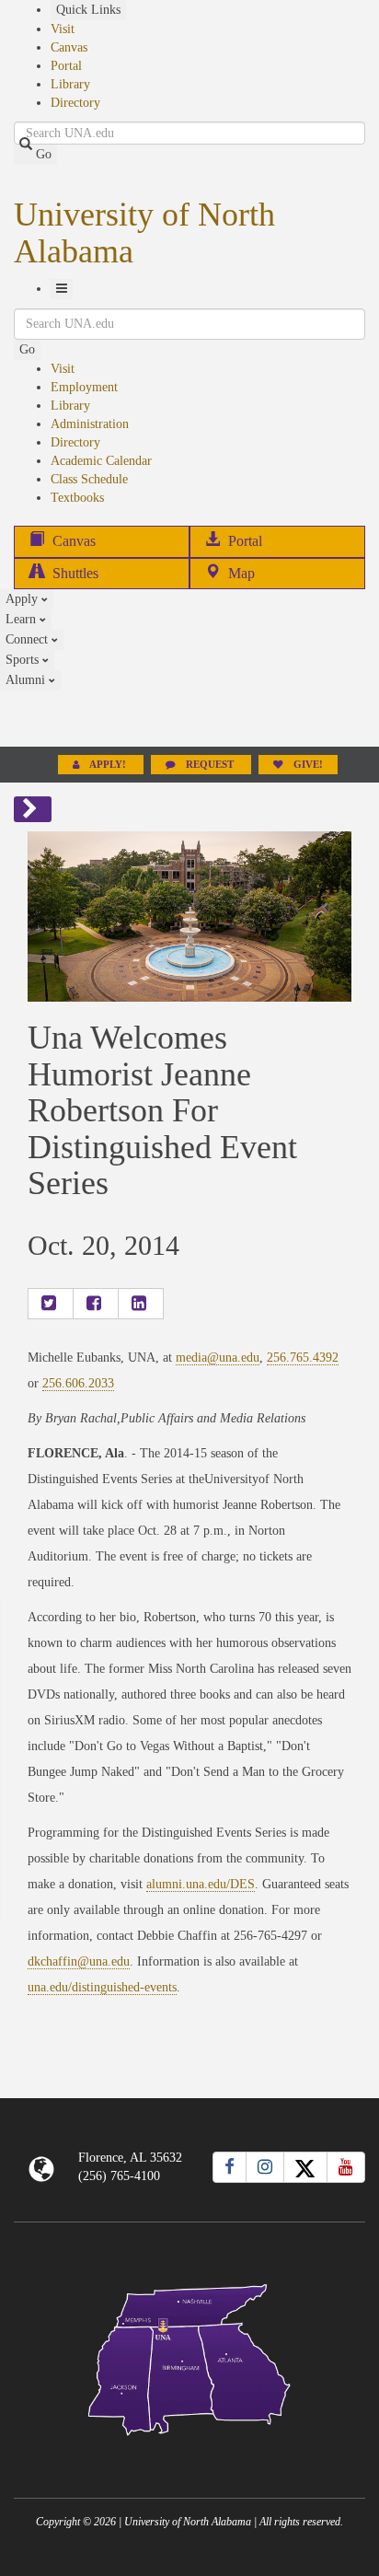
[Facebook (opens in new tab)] (230, 2167)
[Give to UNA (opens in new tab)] (189, 718)
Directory (75, 103)
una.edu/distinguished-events (102, 1987)
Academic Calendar (101, 461)
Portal (66, 66)
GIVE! (307, 765)
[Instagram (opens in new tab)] (265, 2167)
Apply (23, 599)
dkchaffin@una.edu (79, 1961)
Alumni (27, 680)
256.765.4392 (303, 1358)
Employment (84, 387)
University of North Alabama (144, 233)
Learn (23, 619)
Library (70, 84)
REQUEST (210, 765)
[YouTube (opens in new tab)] (346, 2167)
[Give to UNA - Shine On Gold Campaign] (189, 2450)
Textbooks (77, 498)
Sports (24, 660)
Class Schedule (89, 479)
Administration (90, 424)
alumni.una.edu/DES (201, 1884)
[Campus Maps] (189, 2356)
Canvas (69, 47)
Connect (29, 639)
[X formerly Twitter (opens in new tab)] (305, 2167)
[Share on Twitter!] (51, 1304)
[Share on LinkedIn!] (141, 1304)
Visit (63, 29)
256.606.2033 (78, 1383)
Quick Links (88, 10)
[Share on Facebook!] (96, 1304)
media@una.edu (218, 1358)
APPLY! (108, 765)
